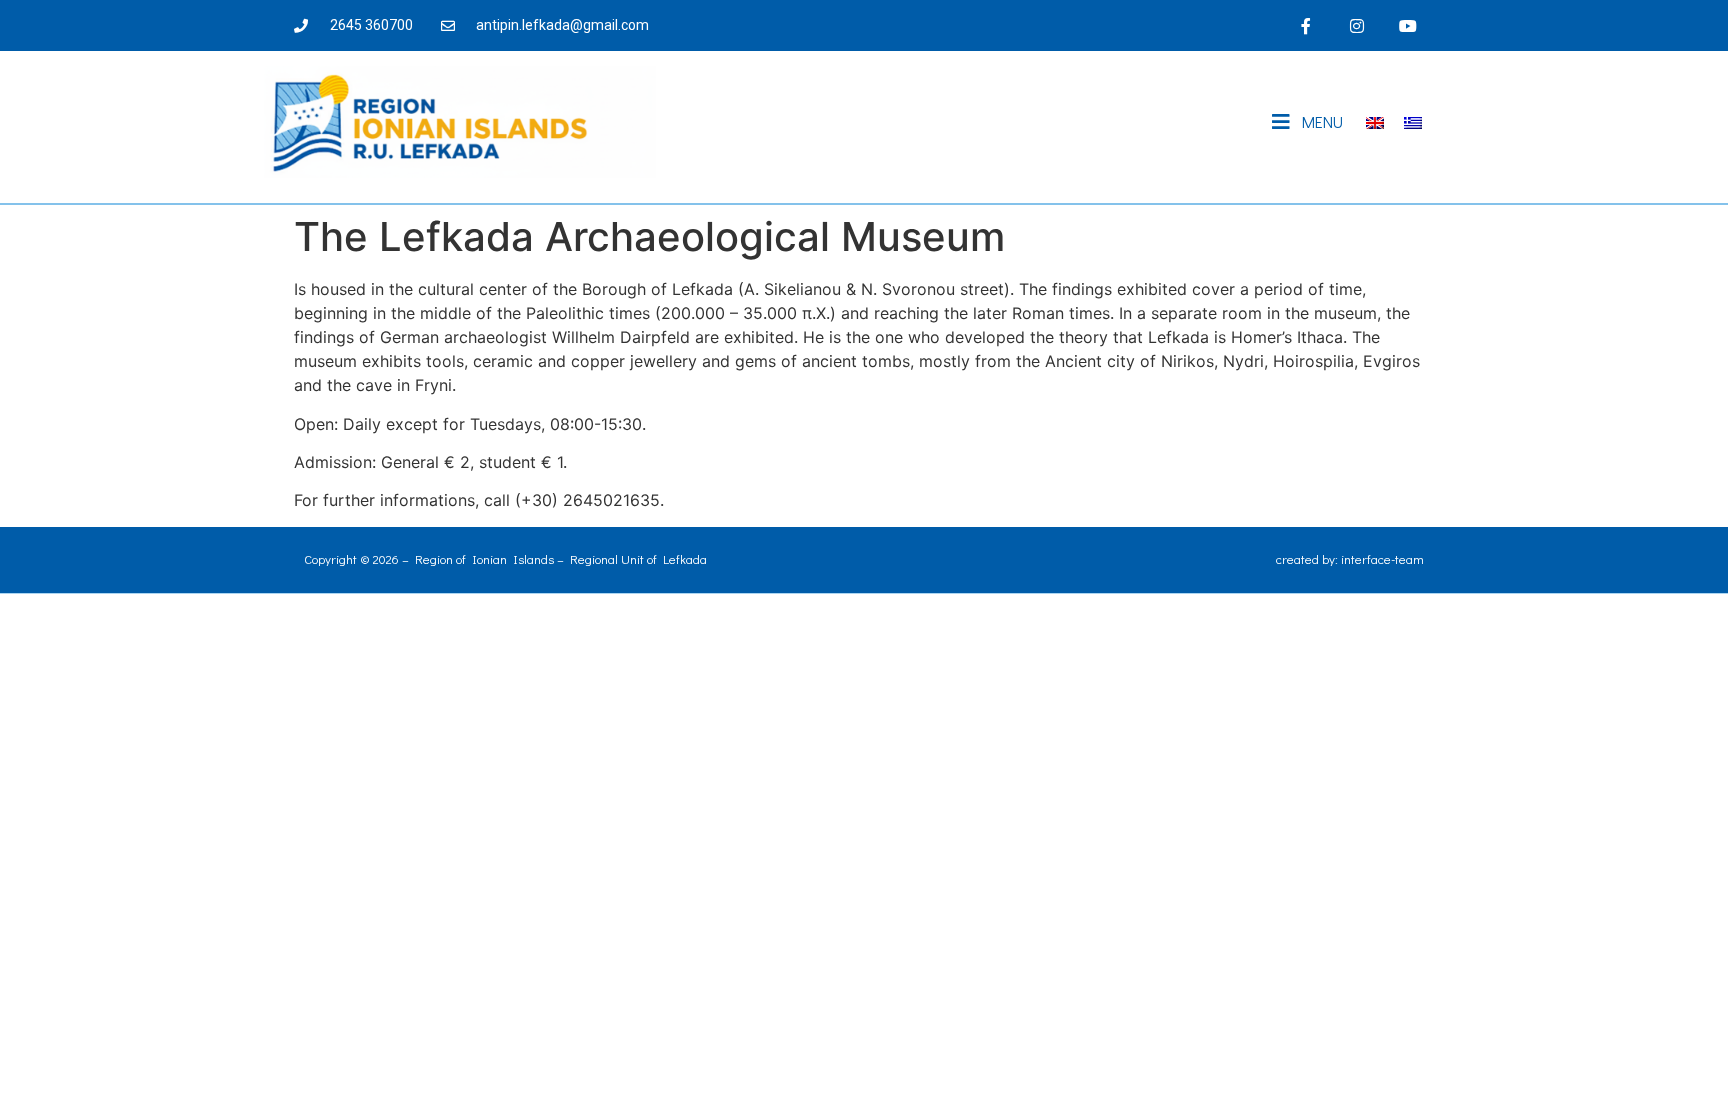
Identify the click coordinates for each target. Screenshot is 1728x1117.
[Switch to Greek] (1413, 122)
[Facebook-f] (1305, 25)
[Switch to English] (1375, 122)
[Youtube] (1408, 25)
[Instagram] (1357, 25)
